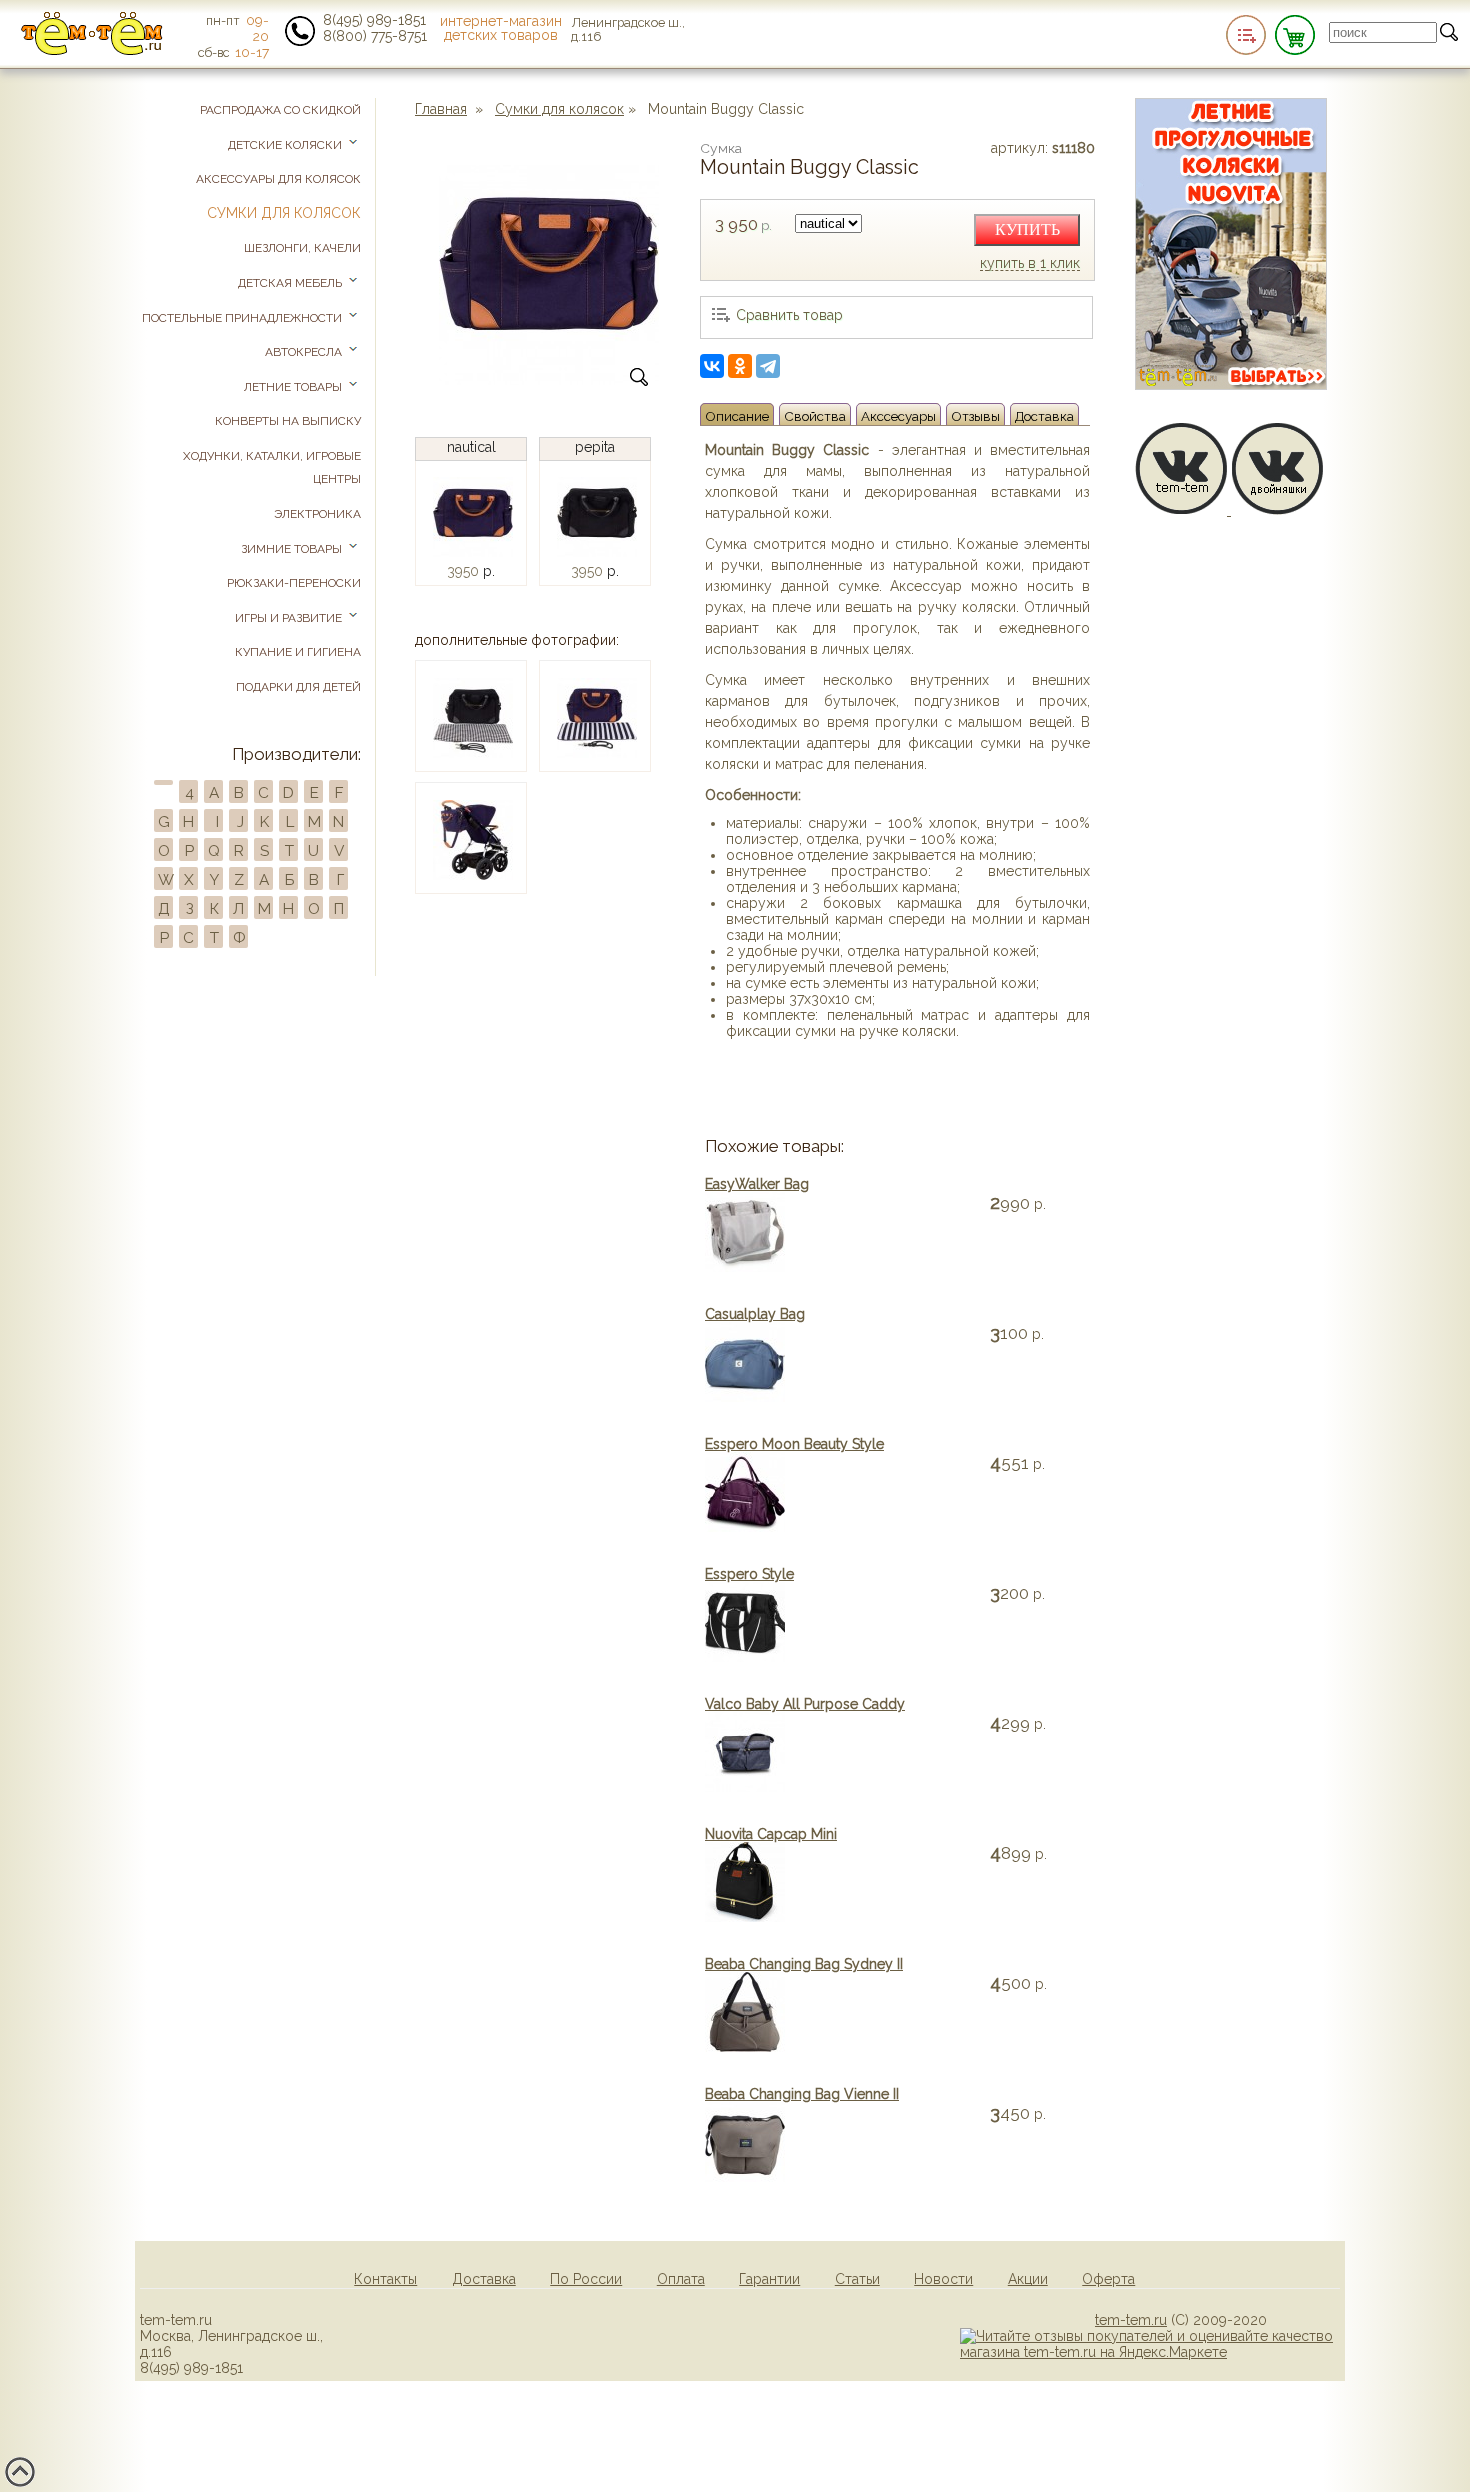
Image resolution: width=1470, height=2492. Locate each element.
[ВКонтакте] (712, 366)
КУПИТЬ (1027, 229)
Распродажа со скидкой (280, 110)
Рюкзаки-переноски (294, 583)
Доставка (1044, 416)
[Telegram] (768, 366)
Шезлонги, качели (302, 248)
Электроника (317, 514)
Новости (943, 2279)
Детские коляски (286, 145)
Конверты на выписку (288, 421)
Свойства (815, 416)
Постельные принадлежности (243, 318)
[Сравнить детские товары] (1246, 35)
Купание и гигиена (298, 652)
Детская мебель (291, 283)
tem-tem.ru (1131, 2320)
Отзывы (975, 416)
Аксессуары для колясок (278, 179)
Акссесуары (898, 416)
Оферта (1108, 2279)
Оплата (681, 2279)
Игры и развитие (290, 618)
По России (586, 2279)
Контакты (385, 2279)
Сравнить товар (789, 315)
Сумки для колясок (559, 109)
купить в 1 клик (1030, 264)
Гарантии (769, 2279)
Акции (1028, 2279)
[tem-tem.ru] (92, 51)
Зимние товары (293, 549)
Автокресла (305, 352)
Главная (441, 109)
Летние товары (294, 387)
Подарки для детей (298, 687)
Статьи (857, 2279)
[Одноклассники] (740, 366)
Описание (737, 416)
